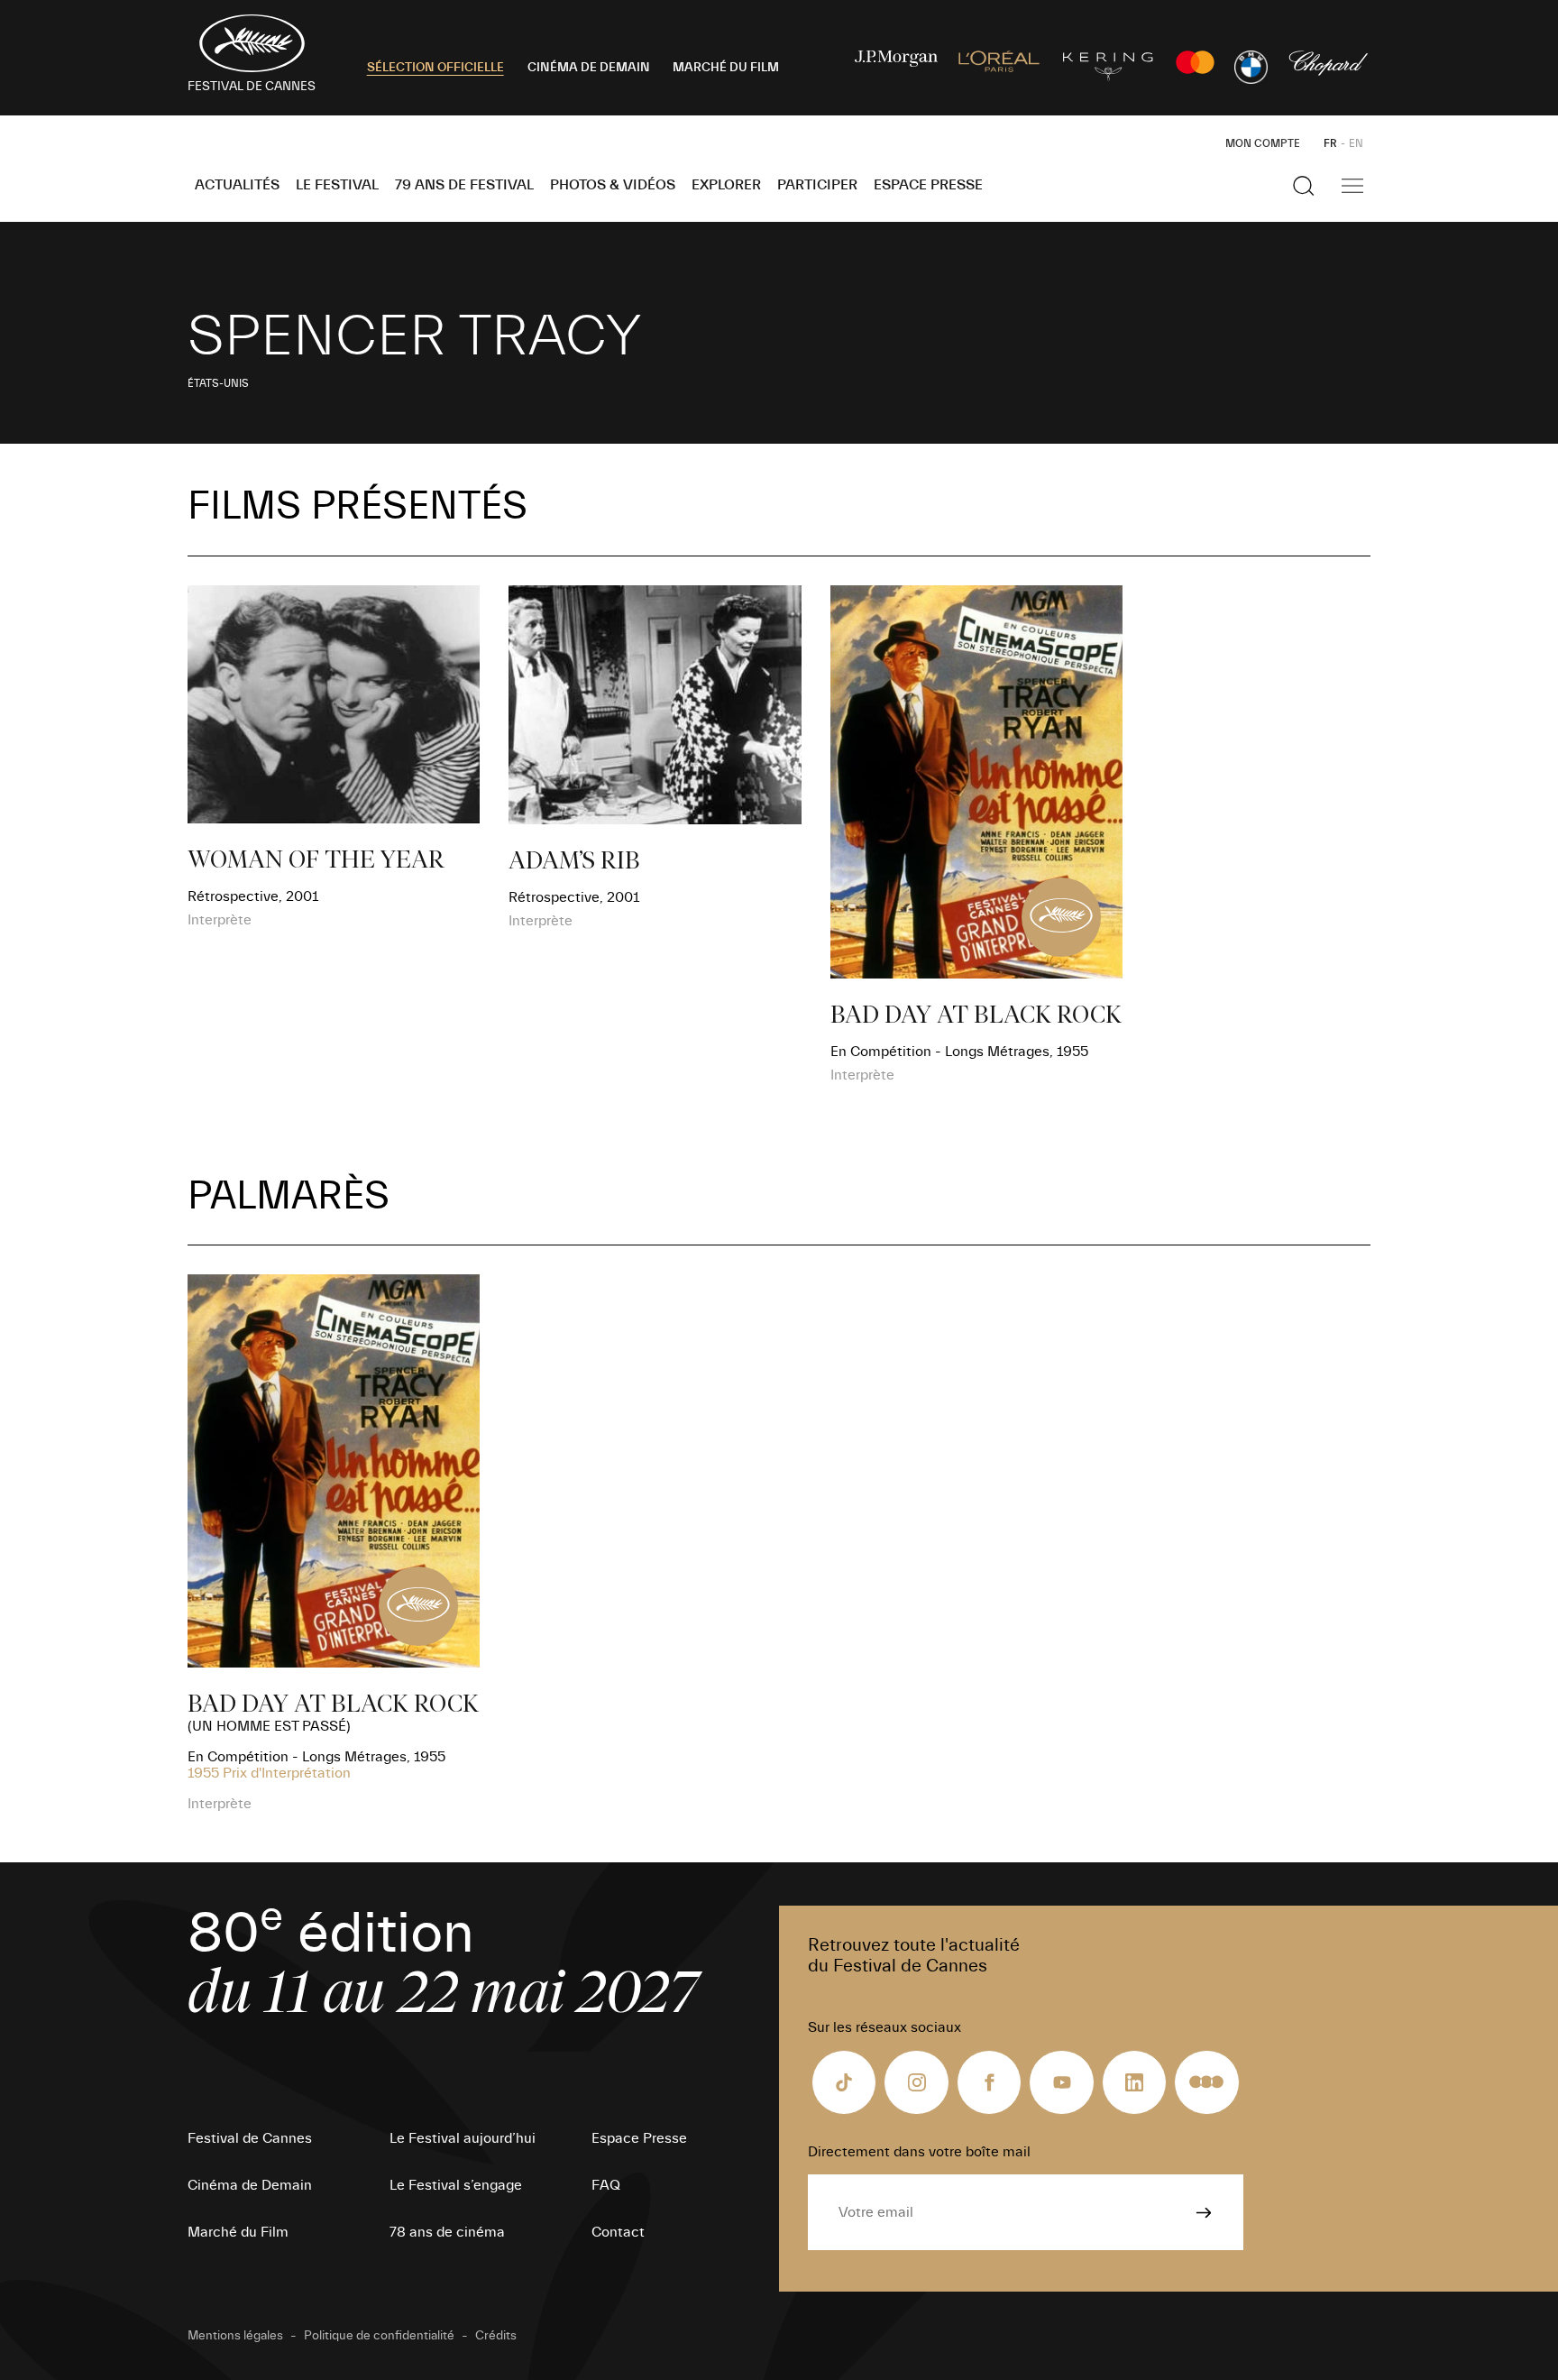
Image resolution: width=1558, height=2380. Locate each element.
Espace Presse (928, 185)
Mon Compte (1263, 143)
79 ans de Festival (464, 185)
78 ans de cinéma (447, 2232)
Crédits (496, 2336)
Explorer (726, 185)
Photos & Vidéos (613, 185)
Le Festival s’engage (456, 2185)
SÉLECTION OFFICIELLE (435, 68)
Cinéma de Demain (250, 2185)
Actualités (237, 185)
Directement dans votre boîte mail (919, 2152)
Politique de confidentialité (379, 2336)
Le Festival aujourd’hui (463, 2138)
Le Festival (337, 185)
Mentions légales (235, 2336)
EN (1356, 143)
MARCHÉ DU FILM (726, 68)
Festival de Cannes (250, 2138)
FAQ (606, 2185)
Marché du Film (238, 2232)
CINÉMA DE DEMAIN (589, 68)
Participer (817, 185)
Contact (618, 2232)
